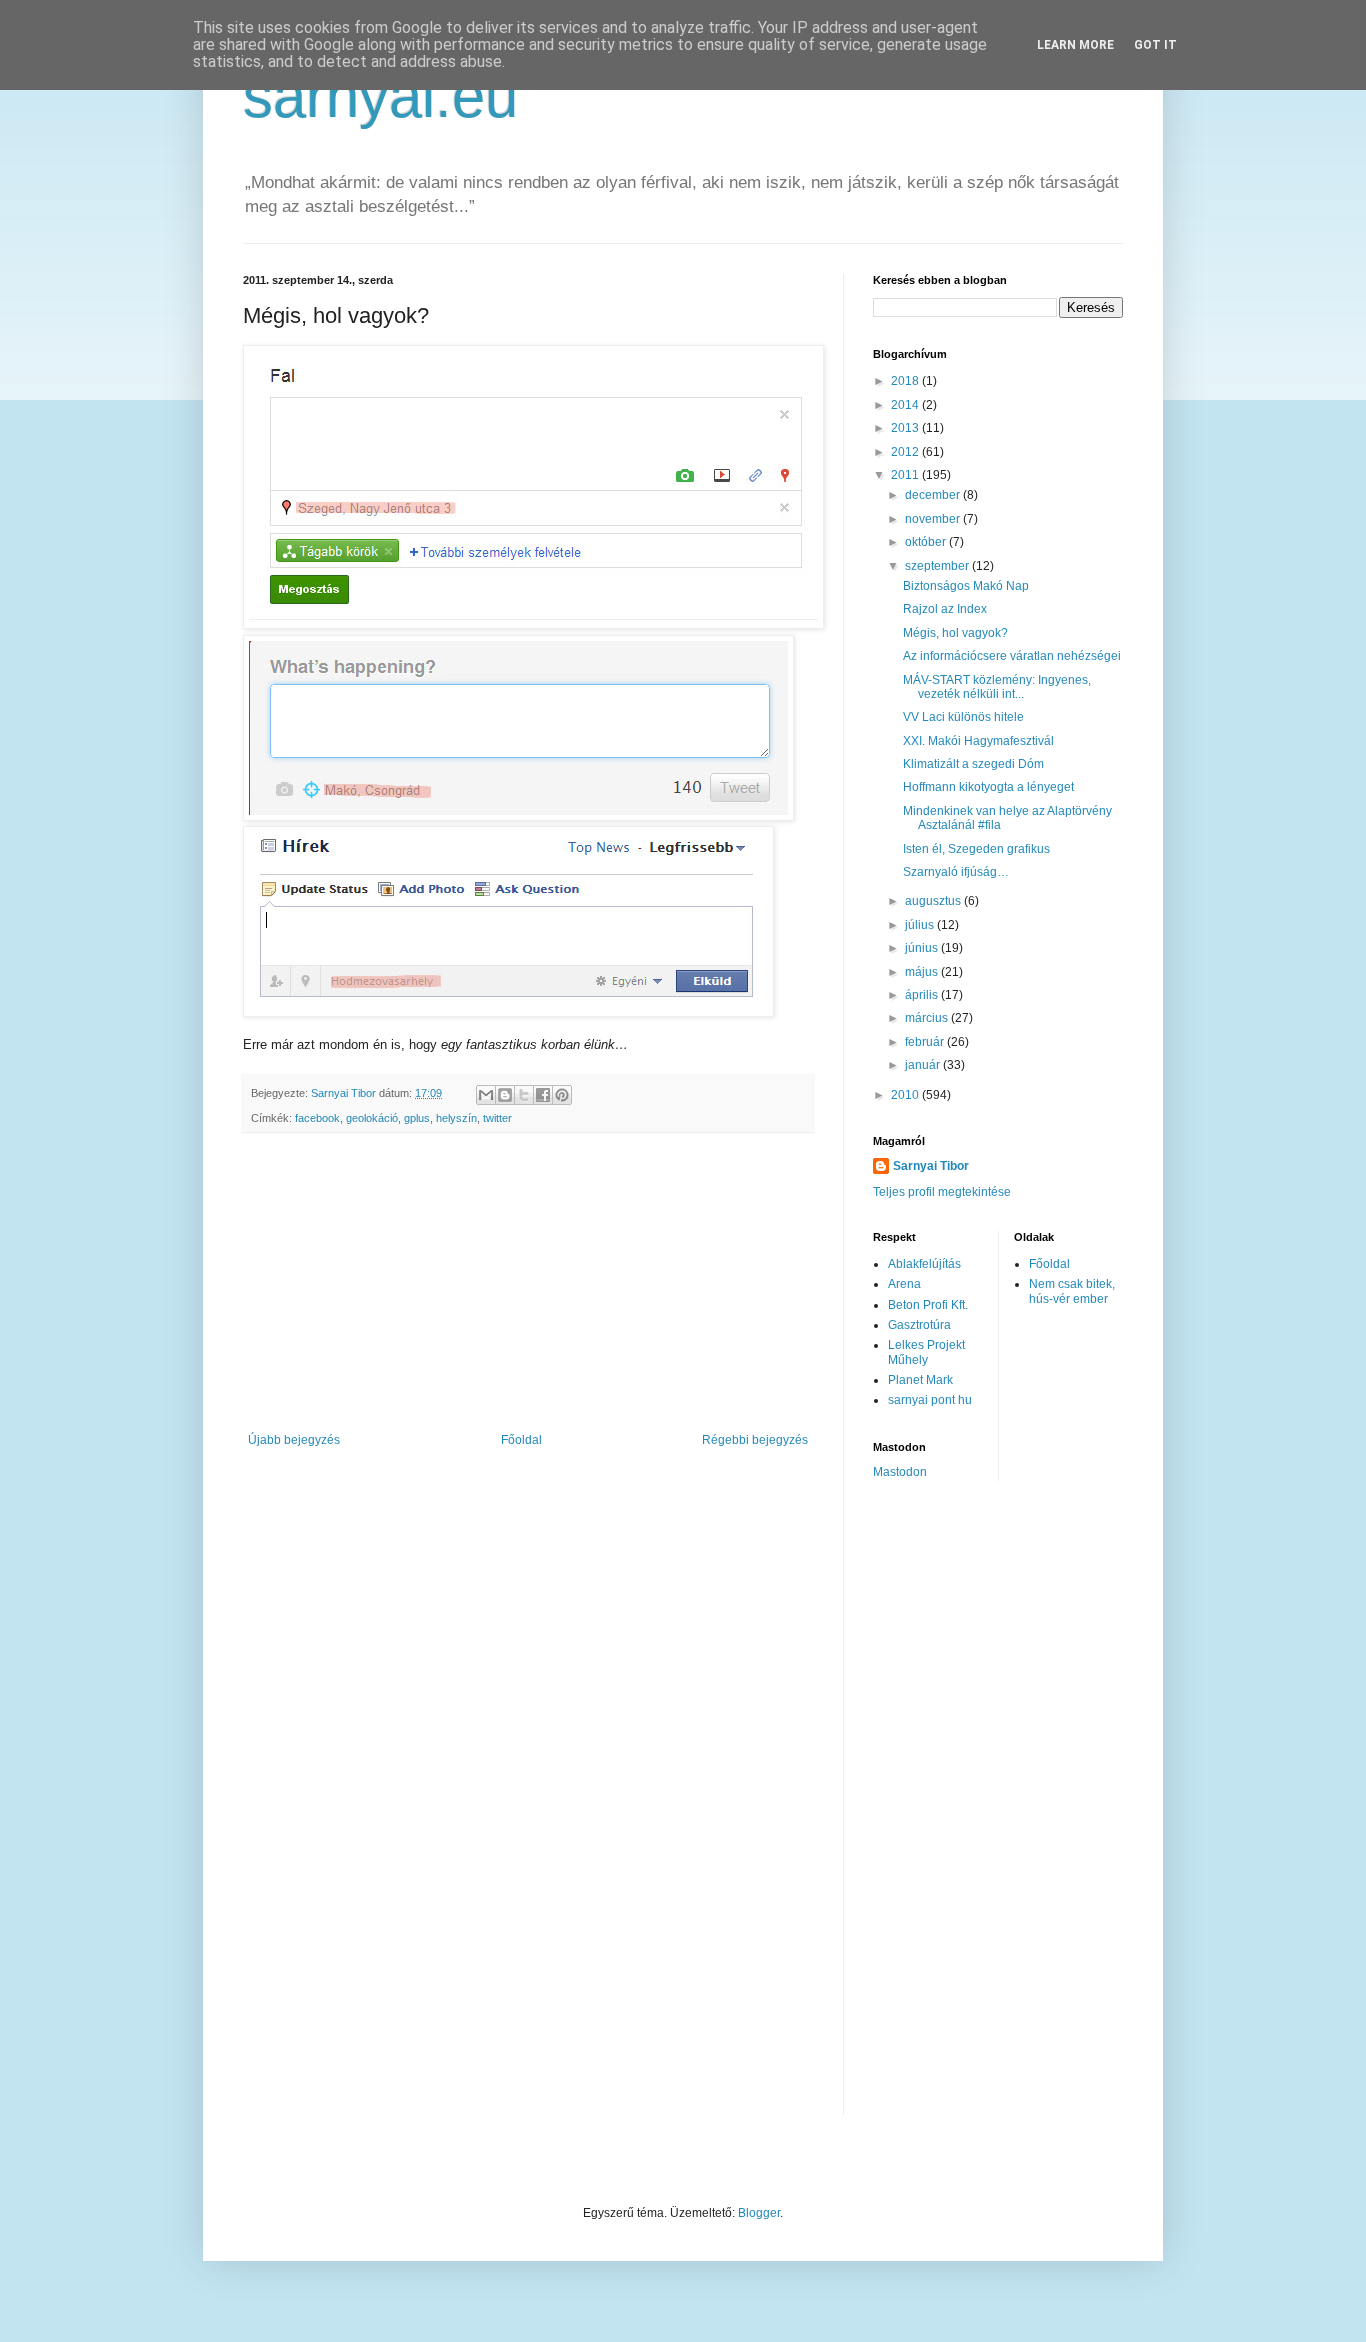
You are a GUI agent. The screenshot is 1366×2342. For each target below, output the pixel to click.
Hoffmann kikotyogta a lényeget (988, 787)
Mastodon (900, 1472)
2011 (906, 475)
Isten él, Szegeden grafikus (976, 849)
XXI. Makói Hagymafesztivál (978, 741)
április (923, 995)
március (928, 1018)
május (923, 972)
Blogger (759, 2213)
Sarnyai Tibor (931, 1166)
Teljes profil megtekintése (942, 1192)
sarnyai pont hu (930, 1400)
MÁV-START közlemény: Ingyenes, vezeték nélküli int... (997, 687)
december (934, 495)
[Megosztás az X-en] (524, 1095)
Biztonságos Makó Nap (966, 586)
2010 (906, 1095)
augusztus (934, 901)
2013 (906, 428)
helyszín (456, 1118)
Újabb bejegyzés (294, 1440)
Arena (904, 1284)
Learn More (1075, 45)
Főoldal (521, 1440)
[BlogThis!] (505, 1095)
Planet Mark (920, 1380)
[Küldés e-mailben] (486, 1095)
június (923, 948)
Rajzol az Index (945, 609)
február (926, 1042)
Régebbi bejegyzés (755, 1440)
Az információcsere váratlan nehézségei (1012, 656)
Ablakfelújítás (924, 1264)
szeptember (938, 566)
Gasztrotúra (919, 1325)
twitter (497, 1118)
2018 (906, 381)
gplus (417, 1118)
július (921, 925)
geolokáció (372, 1118)
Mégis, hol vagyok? (955, 633)
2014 (906, 405)
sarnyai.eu (380, 96)
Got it (1155, 45)
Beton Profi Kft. (928, 1305)
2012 (906, 452)
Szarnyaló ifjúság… (956, 872)
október (927, 542)
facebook (317, 1118)
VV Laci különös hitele (963, 717)
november (934, 519)
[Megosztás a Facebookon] (543, 1095)
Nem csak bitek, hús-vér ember (1072, 1291)
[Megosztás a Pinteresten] (562, 1095)
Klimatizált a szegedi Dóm (973, 764)
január (924, 1065)
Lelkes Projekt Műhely (926, 1352)
